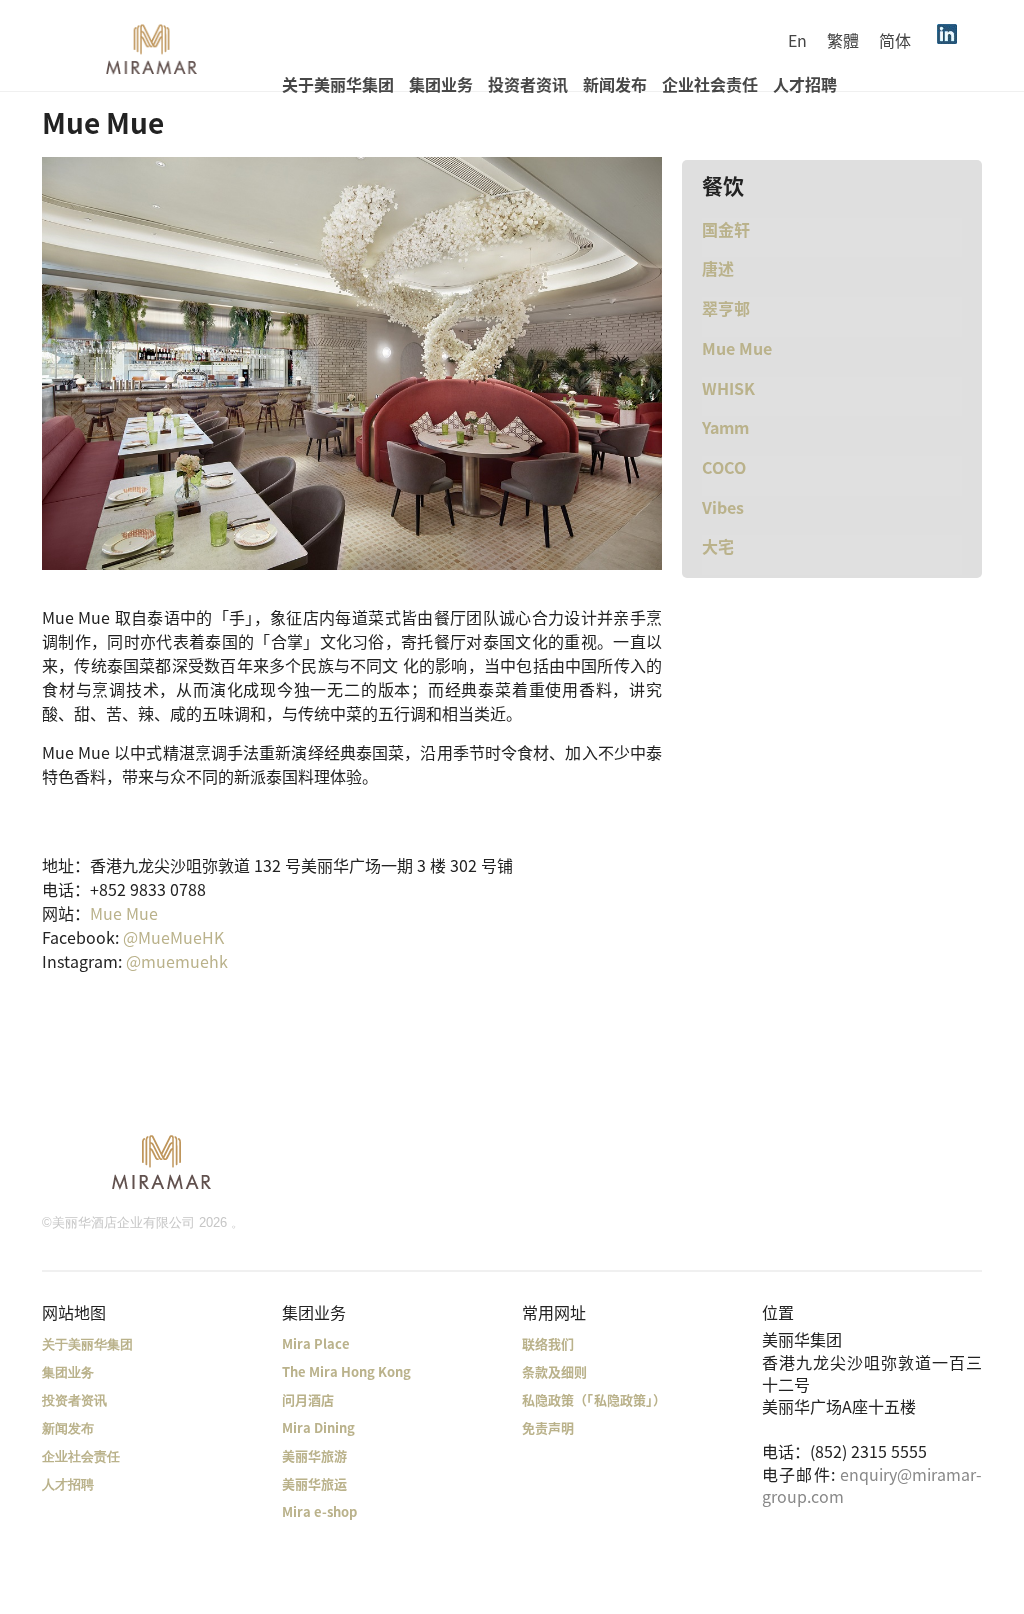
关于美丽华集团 (338, 84)
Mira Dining (318, 1427)
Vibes (723, 507)
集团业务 (441, 84)
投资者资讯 (528, 84)
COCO (724, 467)
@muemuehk (177, 961)
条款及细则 (554, 1371)
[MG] (162, 1161)
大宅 (718, 546)
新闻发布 (615, 84)
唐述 (718, 268)
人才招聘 (805, 84)
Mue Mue (124, 913)
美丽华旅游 (314, 1455)
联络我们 (548, 1343)
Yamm (725, 427)
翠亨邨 (726, 308)
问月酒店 (308, 1399)
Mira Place (316, 1343)
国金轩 (726, 229)
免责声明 (548, 1427)
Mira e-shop (319, 1511)
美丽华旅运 (314, 1483)
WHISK (728, 388)
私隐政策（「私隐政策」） (594, 1399)
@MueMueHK (173, 937)
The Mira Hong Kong (346, 1371)
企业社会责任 (710, 84)
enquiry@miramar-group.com (872, 1485)
